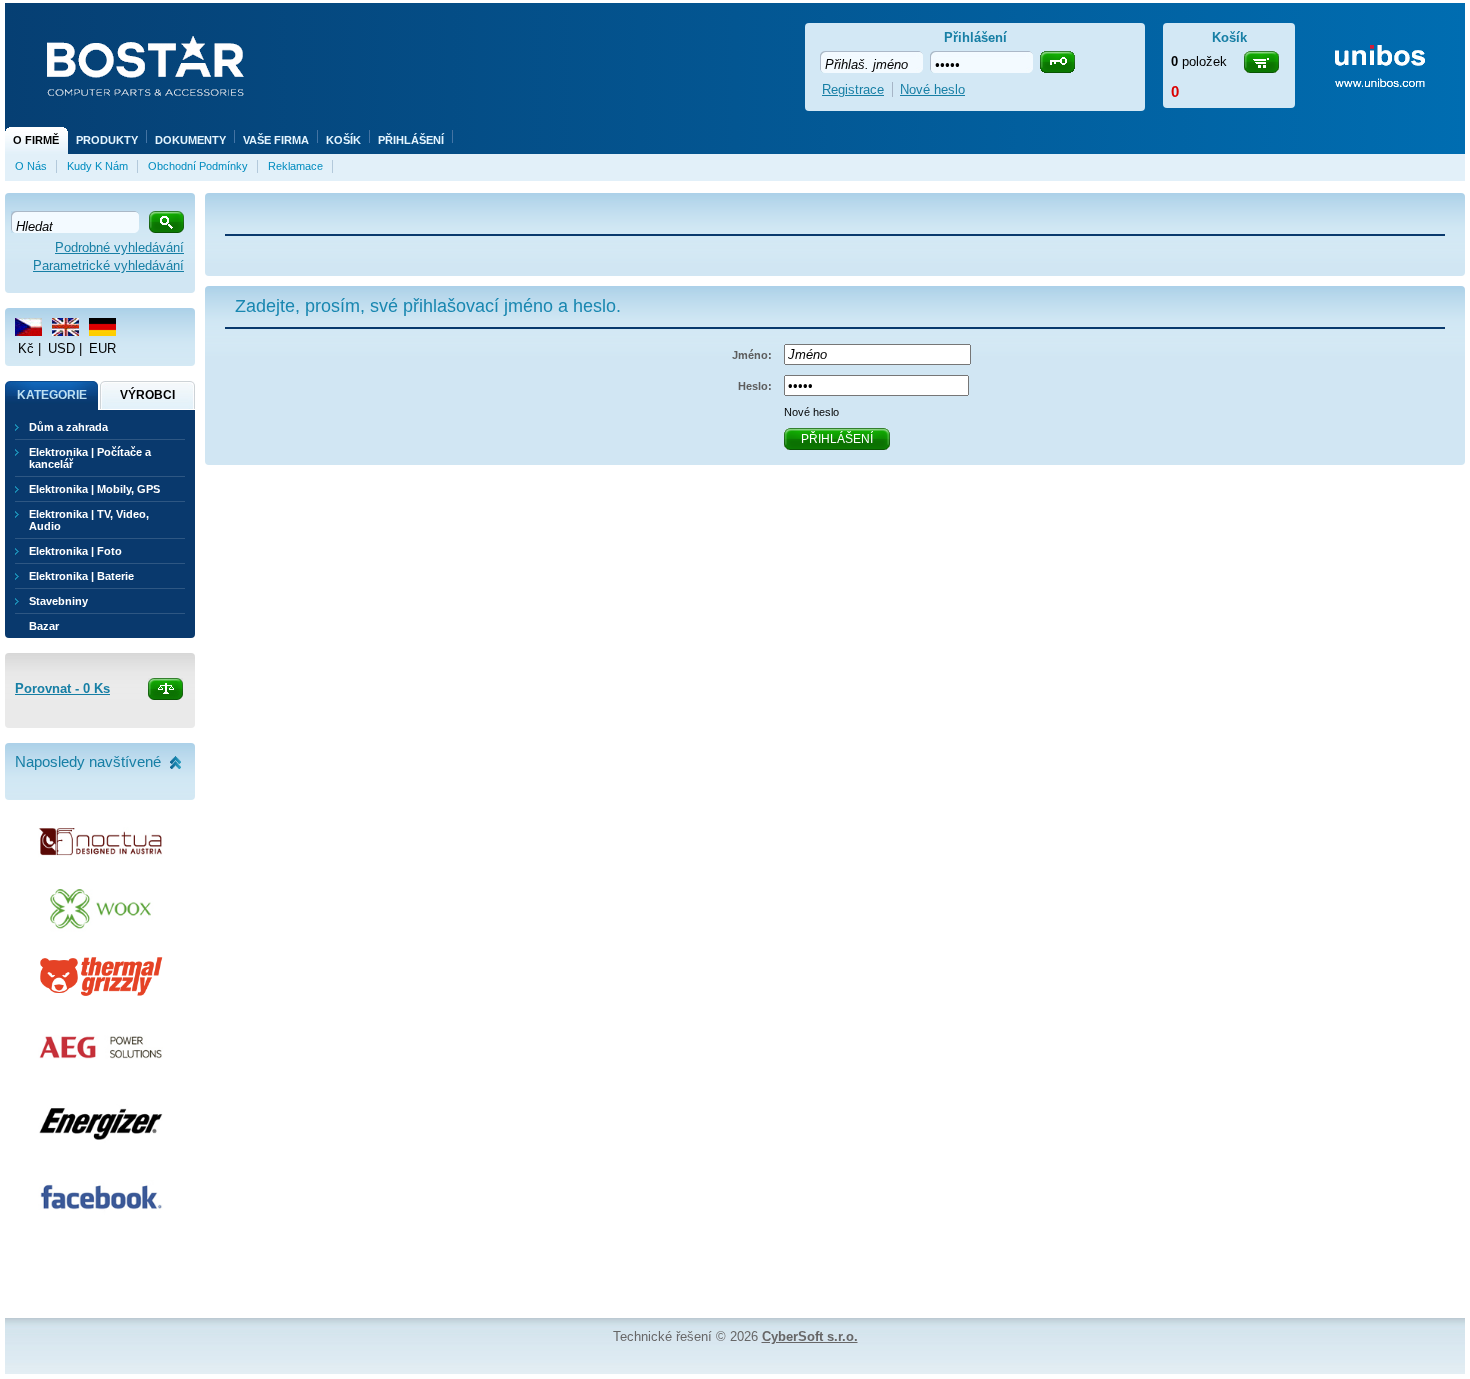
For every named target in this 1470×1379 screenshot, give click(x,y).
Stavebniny (58, 601)
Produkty (107, 140)
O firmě (36, 140)
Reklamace (295, 166)
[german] (102, 327)
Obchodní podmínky (198, 166)
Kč (26, 348)
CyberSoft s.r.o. (810, 1336)
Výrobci (147, 395)
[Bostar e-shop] (145, 68)
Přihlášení (411, 140)
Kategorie (52, 395)
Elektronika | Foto (75, 551)
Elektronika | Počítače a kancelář (90, 458)
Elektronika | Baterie (81, 576)
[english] (65, 327)
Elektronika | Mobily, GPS (94, 489)
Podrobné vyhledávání (119, 247)
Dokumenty (190, 140)
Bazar (44, 626)
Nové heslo (811, 412)
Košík (343, 140)
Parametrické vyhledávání (108, 265)
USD (61, 348)
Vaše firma (276, 140)
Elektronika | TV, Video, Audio (89, 520)
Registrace (853, 89)
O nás (31, 166)
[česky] (28, 327)
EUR (102, 348)
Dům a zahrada (68, 427)
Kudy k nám (97, 166)
